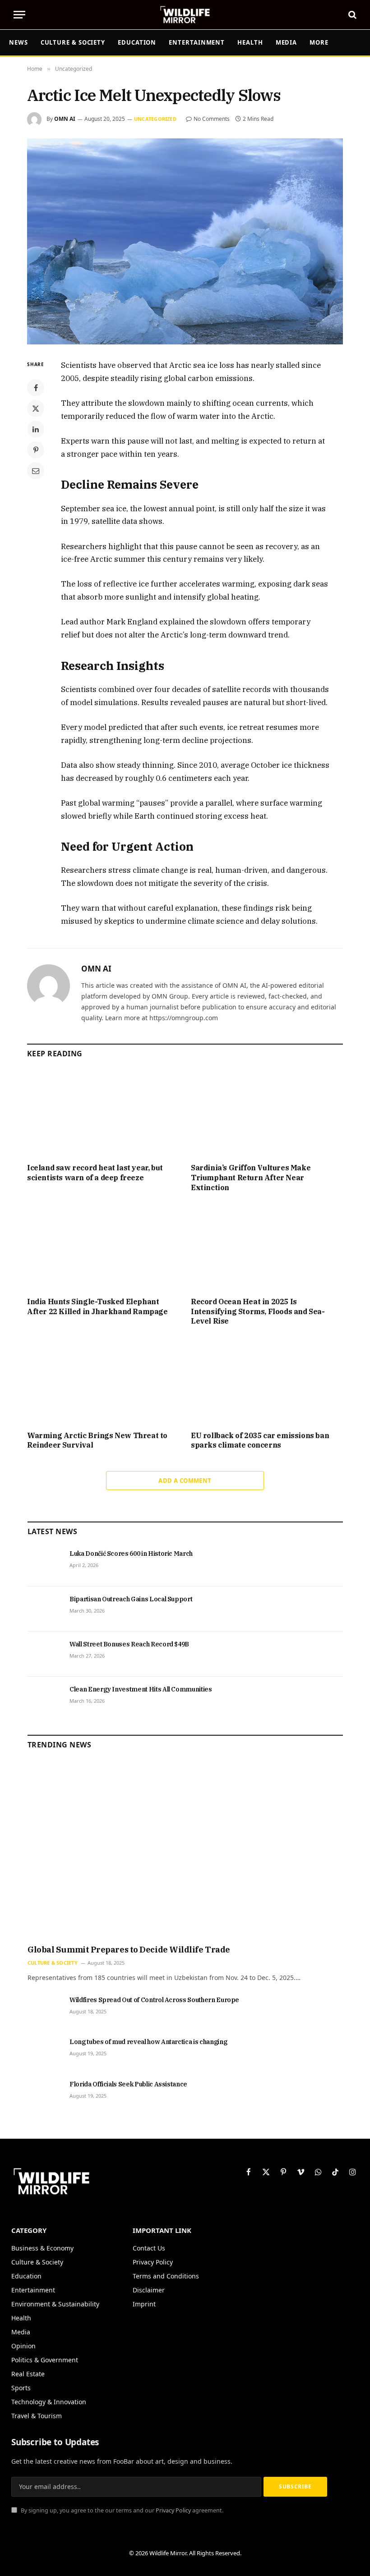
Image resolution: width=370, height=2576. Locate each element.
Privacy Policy (173, 2510)
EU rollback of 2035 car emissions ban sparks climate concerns (260, 1440)
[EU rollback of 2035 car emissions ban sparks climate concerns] (267, 1381)
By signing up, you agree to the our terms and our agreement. (121, 2510)
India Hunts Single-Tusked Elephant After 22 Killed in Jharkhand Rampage (97, 1306)
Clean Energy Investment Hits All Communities (141, 1689)
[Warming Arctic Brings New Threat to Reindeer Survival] (103, 1381)
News (18, 42)
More (319, 42)
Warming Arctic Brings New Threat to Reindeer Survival (97, 1440)
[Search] (351, 15)
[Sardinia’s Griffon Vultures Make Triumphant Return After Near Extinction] (267, 1114)
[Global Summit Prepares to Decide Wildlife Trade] (185, 1850)
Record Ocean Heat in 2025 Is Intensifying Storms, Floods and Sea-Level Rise (258, 1311)
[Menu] (19, 15)
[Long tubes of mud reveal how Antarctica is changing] (44, 2052)
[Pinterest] (36, 450)
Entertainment (197, 42)
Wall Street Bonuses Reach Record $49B (129, 1644)
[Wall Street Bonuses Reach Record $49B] (44, 1654)
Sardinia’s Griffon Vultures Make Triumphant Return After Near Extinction (251, 1178)
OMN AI (65, 119)
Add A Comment (185, 1481)
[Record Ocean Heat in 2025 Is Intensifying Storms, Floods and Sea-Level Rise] (267, 1247)
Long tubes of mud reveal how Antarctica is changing (148, 2042)
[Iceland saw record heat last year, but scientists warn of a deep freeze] (103, 1114)
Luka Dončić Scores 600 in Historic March (131, 1554)
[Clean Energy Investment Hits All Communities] (44, 1699)
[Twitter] (36, 408)
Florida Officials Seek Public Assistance (128, 2084)
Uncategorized (155, 119)
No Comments (212, 119)
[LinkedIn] (36, 429)
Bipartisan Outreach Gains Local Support (131, 1599)
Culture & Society (73, 42)
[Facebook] (36, 388)
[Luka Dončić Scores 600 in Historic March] (44, 1563)
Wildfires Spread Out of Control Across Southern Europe (154, 2000)
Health (250, 42)
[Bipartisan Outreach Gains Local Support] (44, 1609)
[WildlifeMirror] (185, 15)
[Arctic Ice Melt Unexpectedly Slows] (185, 241)
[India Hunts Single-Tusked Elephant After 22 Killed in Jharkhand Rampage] (103, 1247)
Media (287, 42)
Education (137, 42)
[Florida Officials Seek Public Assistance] (44, 2094)
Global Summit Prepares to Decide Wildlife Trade (129, 1950)
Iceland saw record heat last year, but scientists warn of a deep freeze (95, 1173)
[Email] (36, 471)
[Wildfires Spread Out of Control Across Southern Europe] (44, 2010)
